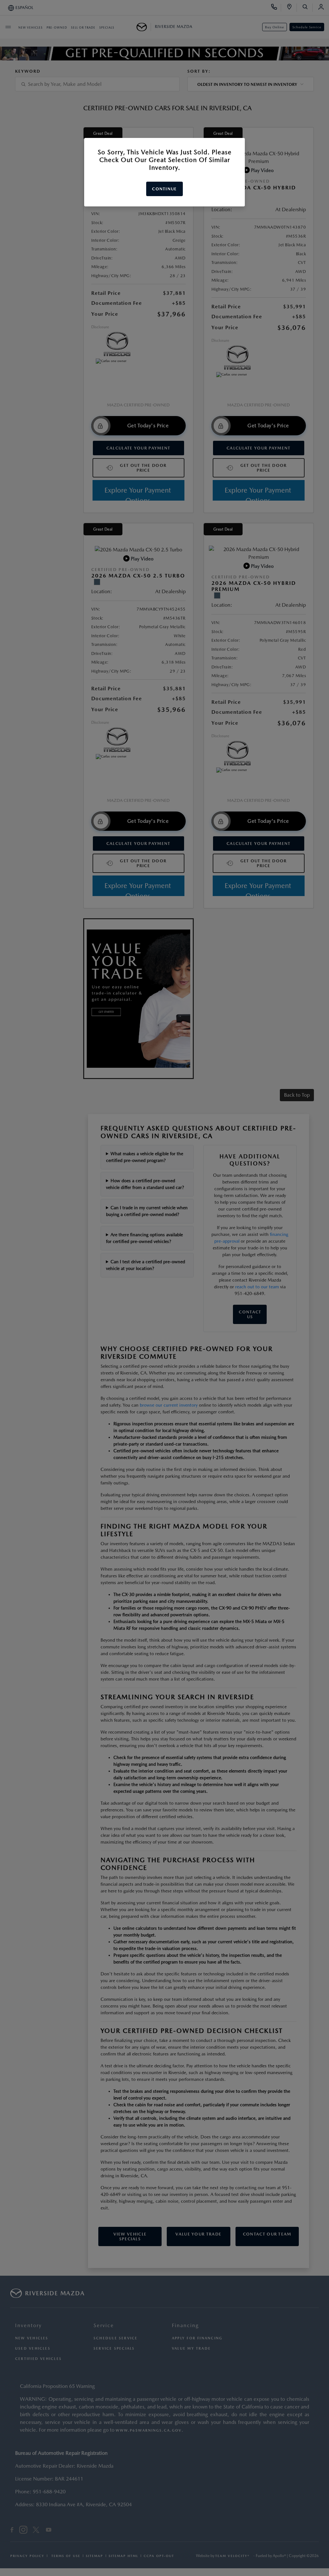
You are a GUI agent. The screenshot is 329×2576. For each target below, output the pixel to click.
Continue (164, 189)
